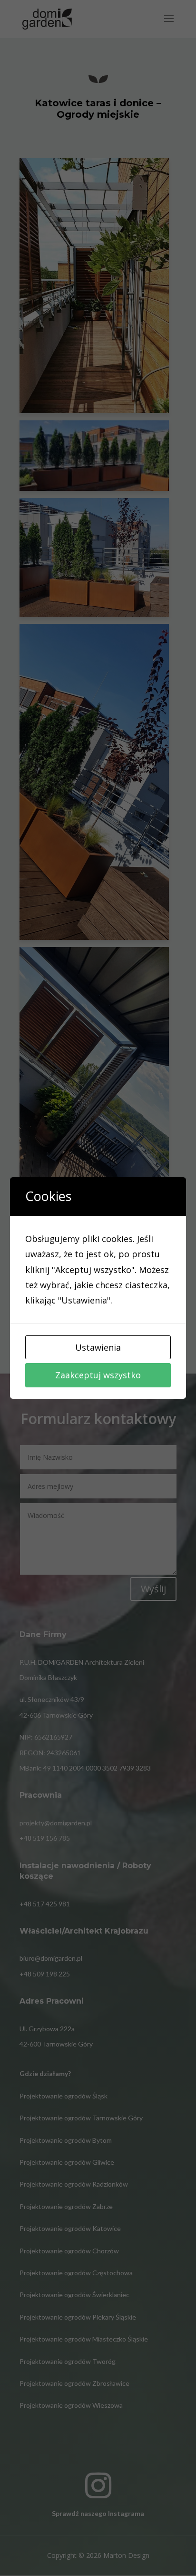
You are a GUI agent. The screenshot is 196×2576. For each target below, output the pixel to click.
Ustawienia (98, 1347)
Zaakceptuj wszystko (98, 1375)
